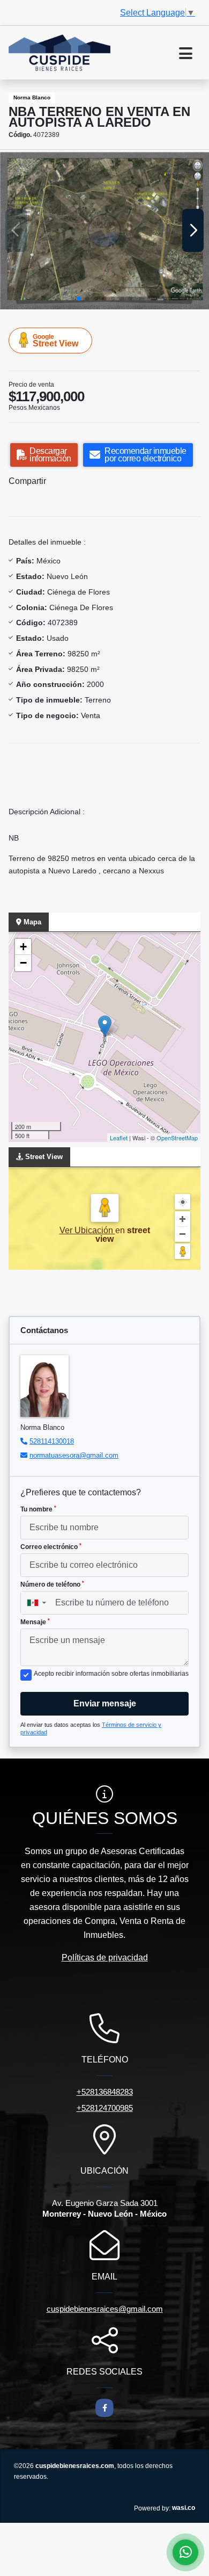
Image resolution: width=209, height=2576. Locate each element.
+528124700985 (105, 2108)
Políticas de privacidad (105, 1958)
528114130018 (52, 1441)
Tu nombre (38, 1509)
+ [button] (23, 947)
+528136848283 (105, 2092)
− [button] (23, 963)
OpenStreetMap (177, 1138)
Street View (55, 341)
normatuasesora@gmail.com (74, 1455)
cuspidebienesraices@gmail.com (105, 2309)
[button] (79, 299)
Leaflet (119, 1138)
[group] (104, 231)
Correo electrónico (51, 1547)
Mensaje (35, 1622)
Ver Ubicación (87, 1230)
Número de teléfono (52, 1584)
